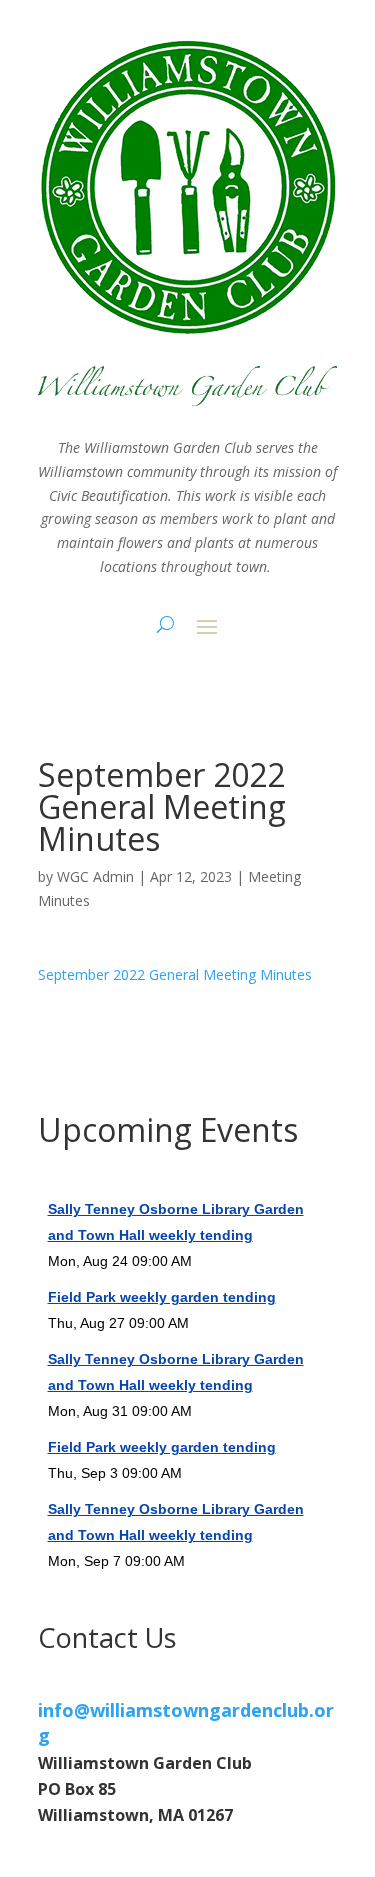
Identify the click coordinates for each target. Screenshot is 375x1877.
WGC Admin (95, 876)
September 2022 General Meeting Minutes (175, 974)
